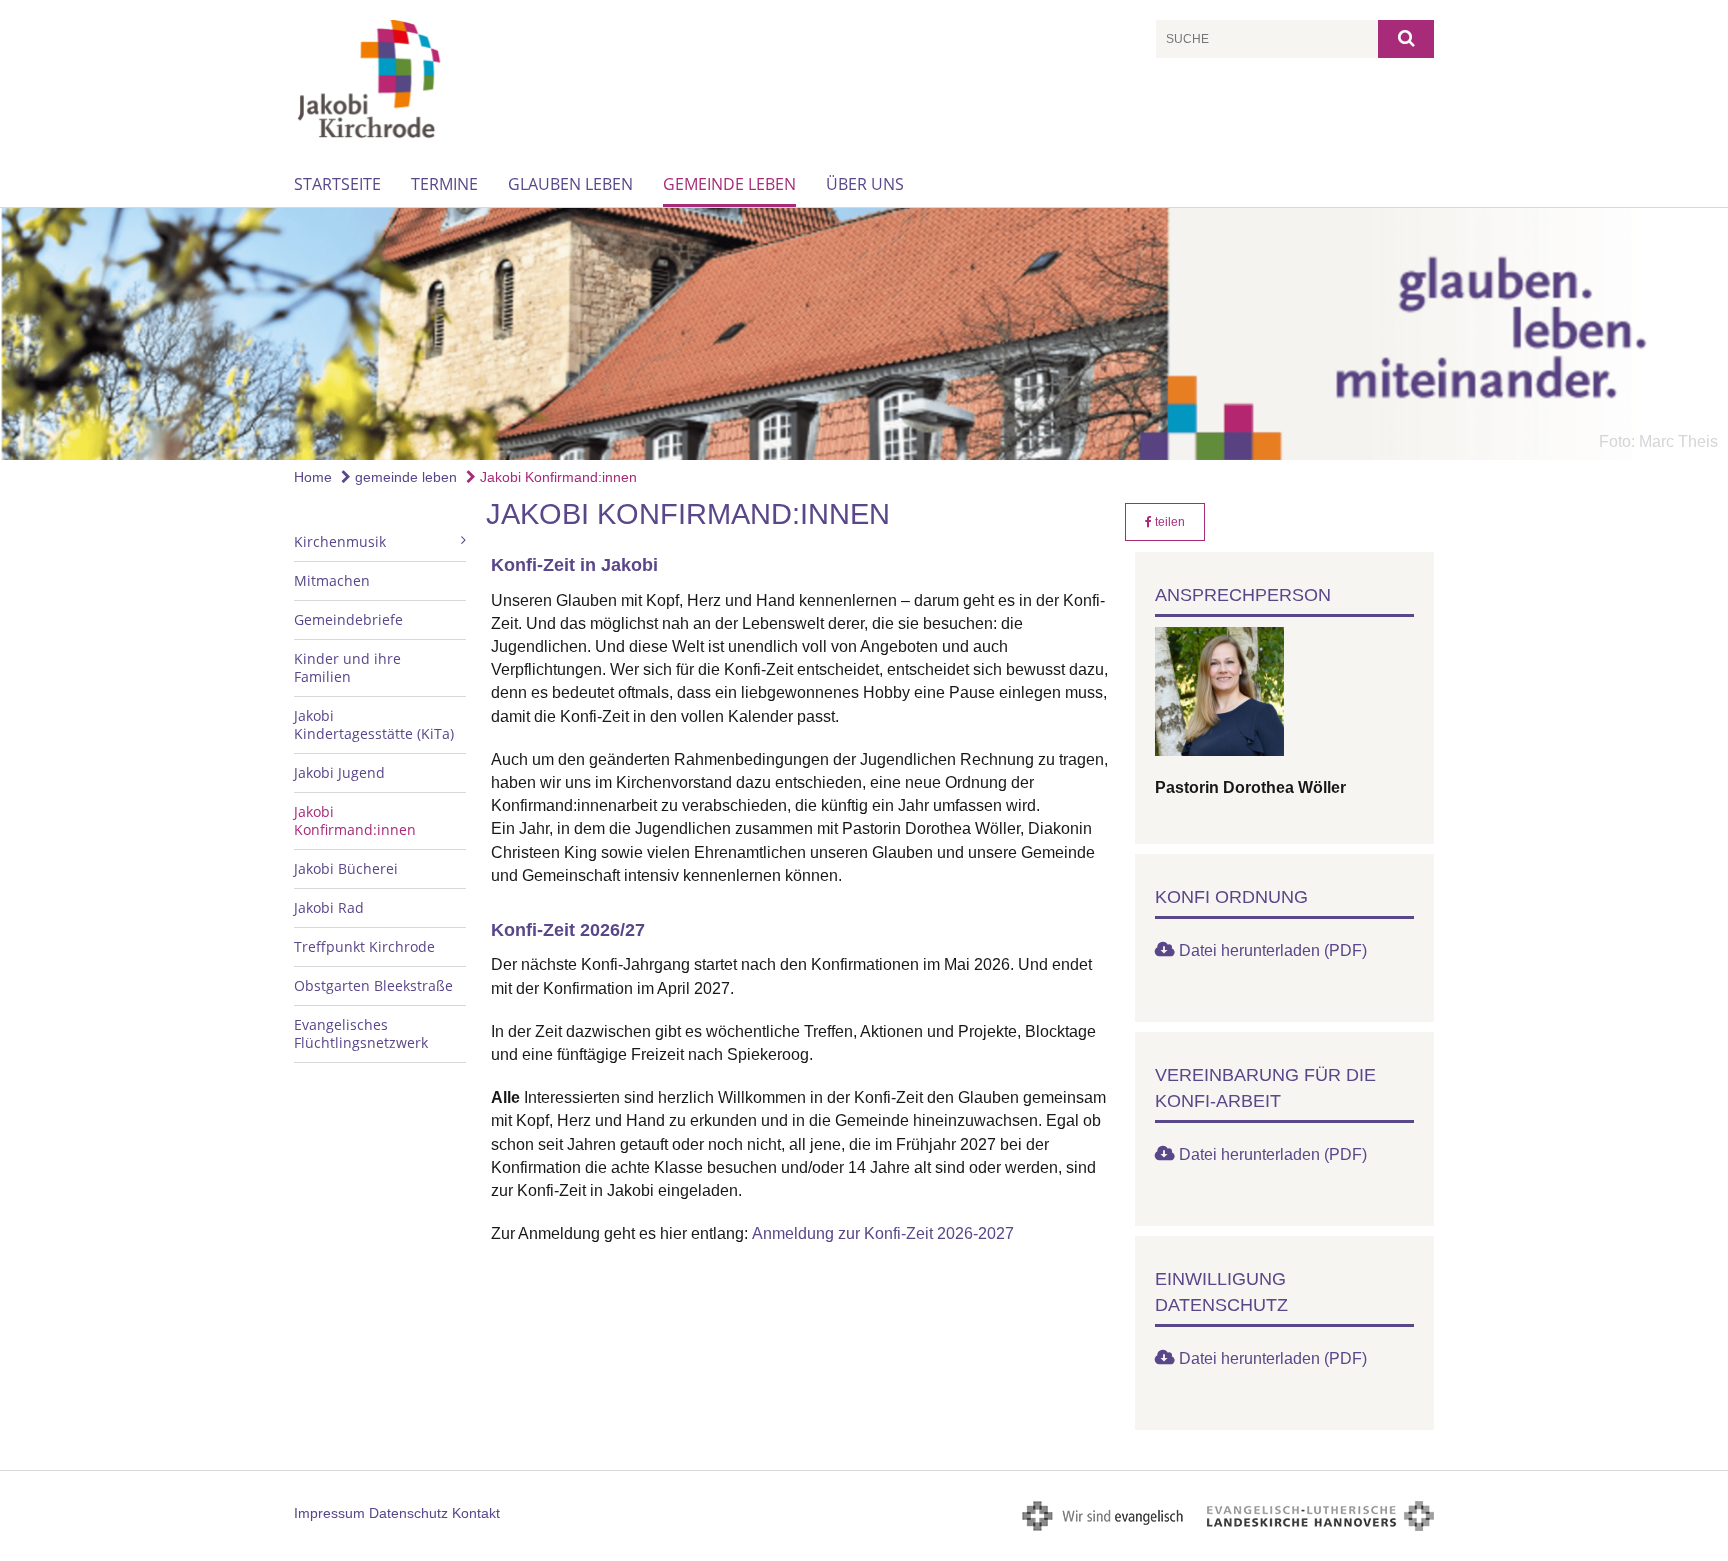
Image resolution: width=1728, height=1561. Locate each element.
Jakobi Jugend (339, 772)
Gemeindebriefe (348, 619)
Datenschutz (408, 1513)
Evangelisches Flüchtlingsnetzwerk (361, 1033)
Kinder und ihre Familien (347, 667)
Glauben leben (570, 184)
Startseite (337, 184)
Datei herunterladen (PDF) (1273, 950)
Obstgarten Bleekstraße (373, 985)
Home (313, 477)
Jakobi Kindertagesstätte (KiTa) (374, 724)
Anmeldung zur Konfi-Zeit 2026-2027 (883, 1233)
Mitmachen (332, 580)
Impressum (329, 1513)
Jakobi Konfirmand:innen (556, 477)
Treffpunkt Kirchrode (364, 946)
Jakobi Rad (329, 907)
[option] (864, 334)
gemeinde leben (729, 184)
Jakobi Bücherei (346, 868)
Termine (444, 184)
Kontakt (476, 1513)
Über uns (865, 184)
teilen (1168, 522)
